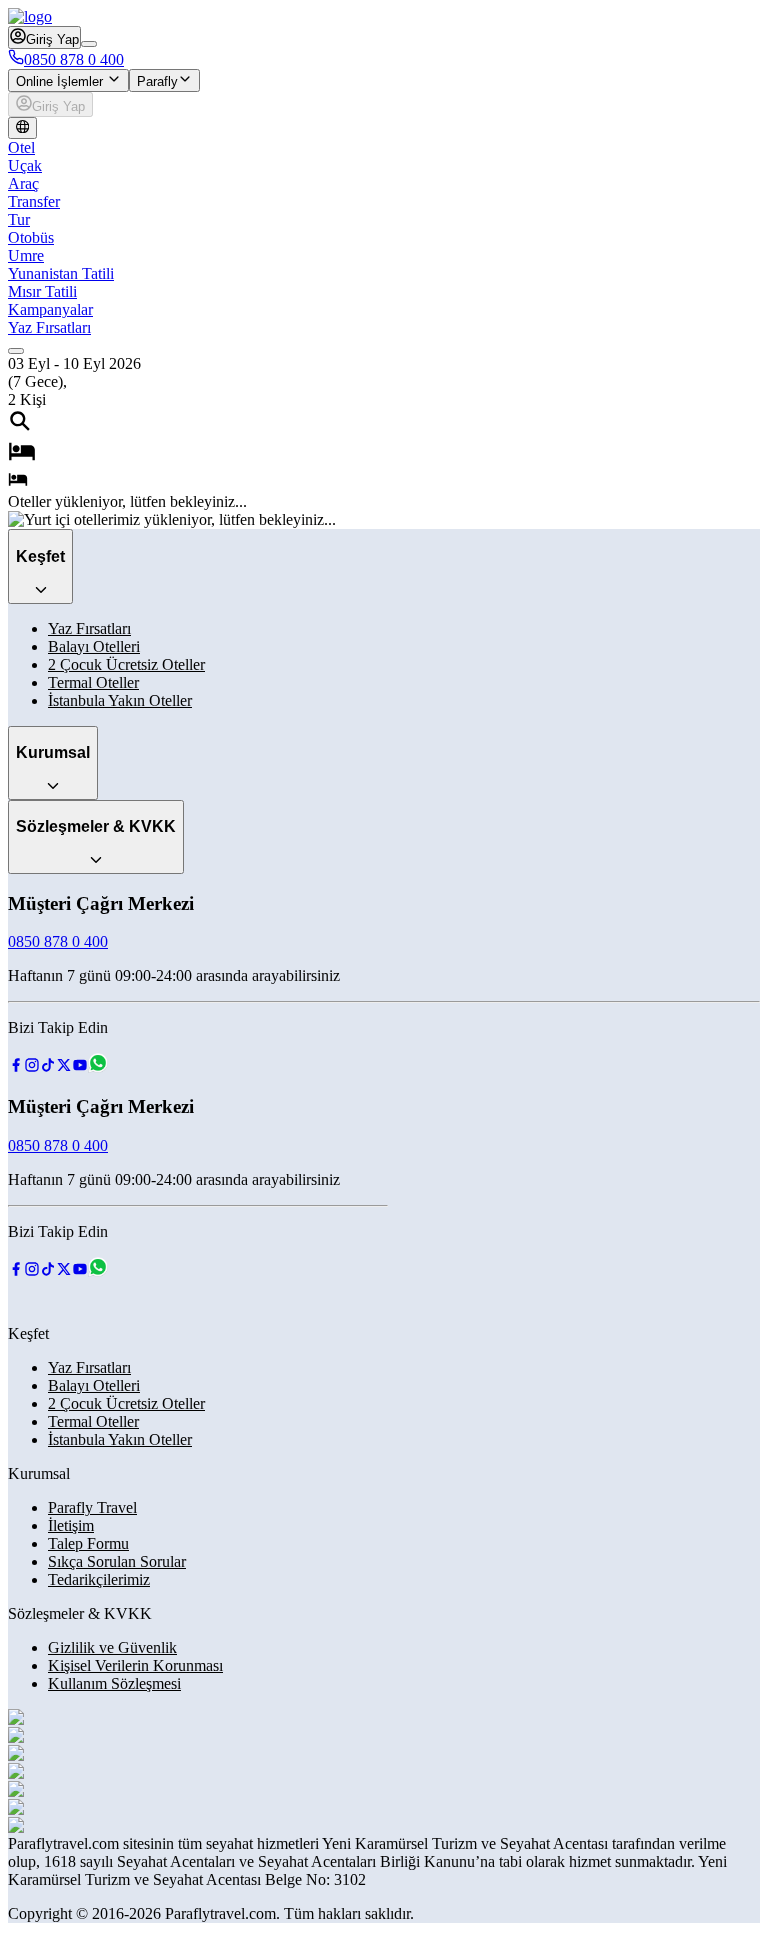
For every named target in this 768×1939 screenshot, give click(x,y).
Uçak (25, 165)
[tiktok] (48, 1067)
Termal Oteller (93, 682)
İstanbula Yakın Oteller (120, 700)
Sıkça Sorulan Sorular (117, 1561)
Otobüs (31, 237)
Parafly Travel (92, 1507)
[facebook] (16, 1067)
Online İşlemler (61, 81)
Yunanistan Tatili (61, 273)
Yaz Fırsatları (49, 327)
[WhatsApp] (98, 1067)
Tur (19, 219)
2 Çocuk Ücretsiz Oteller (126, 664)
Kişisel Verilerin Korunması (135, 1665)
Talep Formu (88, 1543)
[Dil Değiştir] (22, 128)
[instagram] (32, 1067)
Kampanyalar (50, 309)
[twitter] (64, 1067)
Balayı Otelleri (94, 646)
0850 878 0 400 (74, 59)
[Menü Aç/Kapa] (89, 44)
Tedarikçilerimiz (99, 1579)
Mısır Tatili (42, 291)
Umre (26, 255)
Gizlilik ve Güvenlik (112, 1647)
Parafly (157, 81)
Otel (21, 147)
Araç (23, 183)
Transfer (34, 201)
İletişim (71, 1525)
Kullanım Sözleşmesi (114, 1683)
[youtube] (80, 1067)
